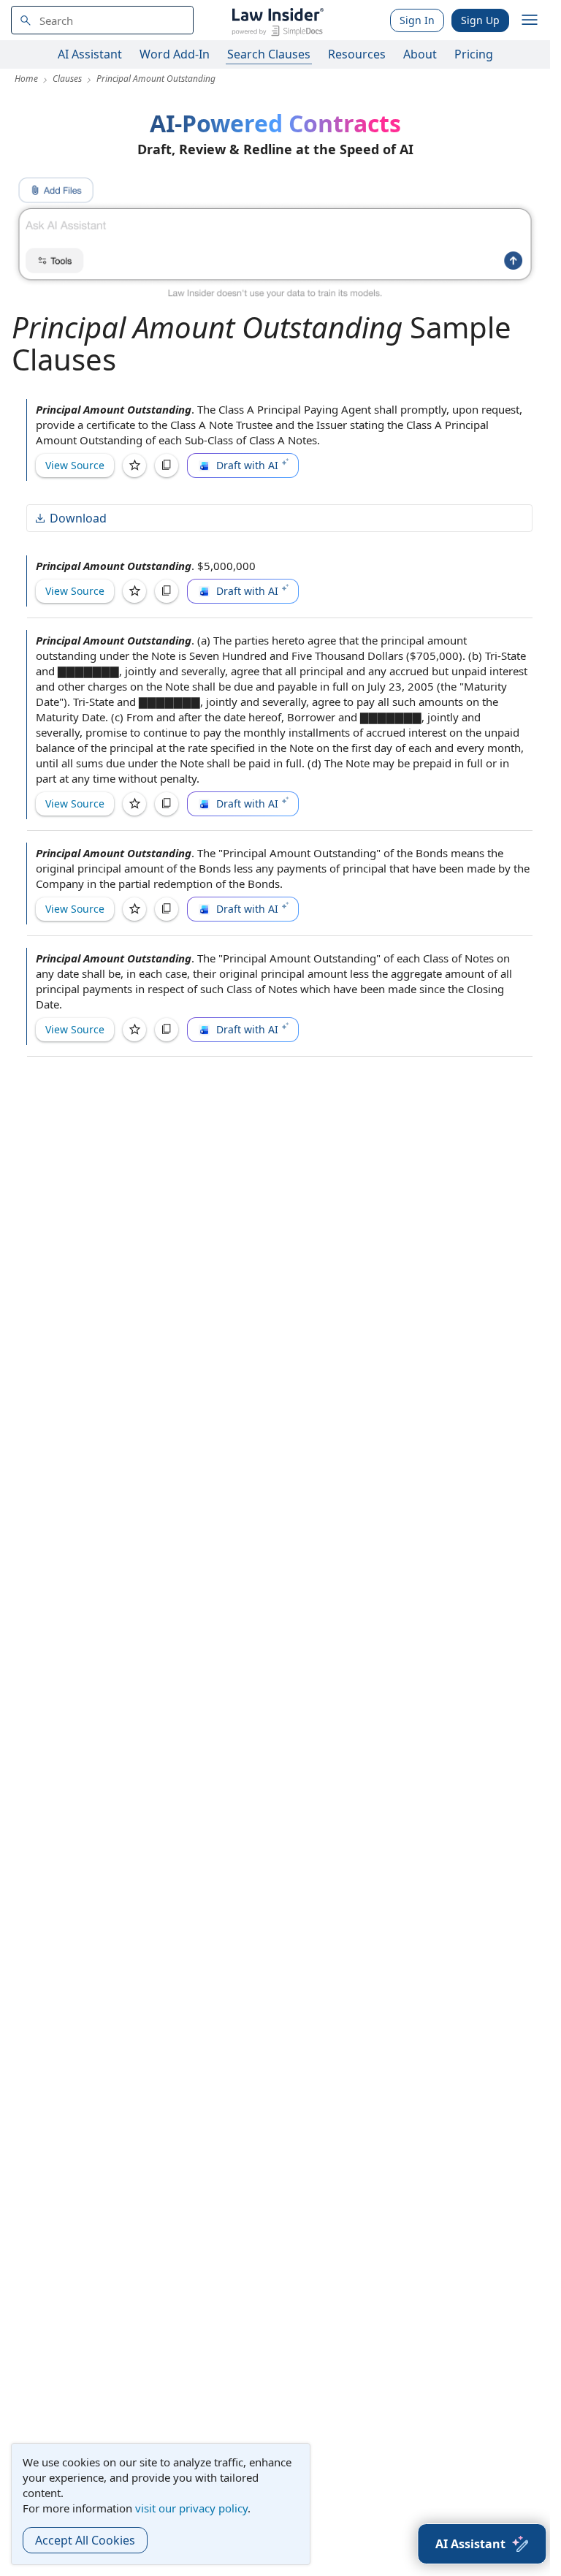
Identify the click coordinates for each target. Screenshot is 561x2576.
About (420, 54)
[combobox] (102, 20)
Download (78, 518)
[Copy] (167, 466)
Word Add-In (175, 54)
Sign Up (480, 20)
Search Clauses (269, 54)
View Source (75, 465)
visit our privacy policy (191, 2508)
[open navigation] (530, 20)
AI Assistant (90, 54)
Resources (357, 54)
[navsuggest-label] (102, 20)
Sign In (417, 20)
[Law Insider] (277, 20)
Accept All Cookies (85, 2540)
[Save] (134, 466)
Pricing (474, 54)
